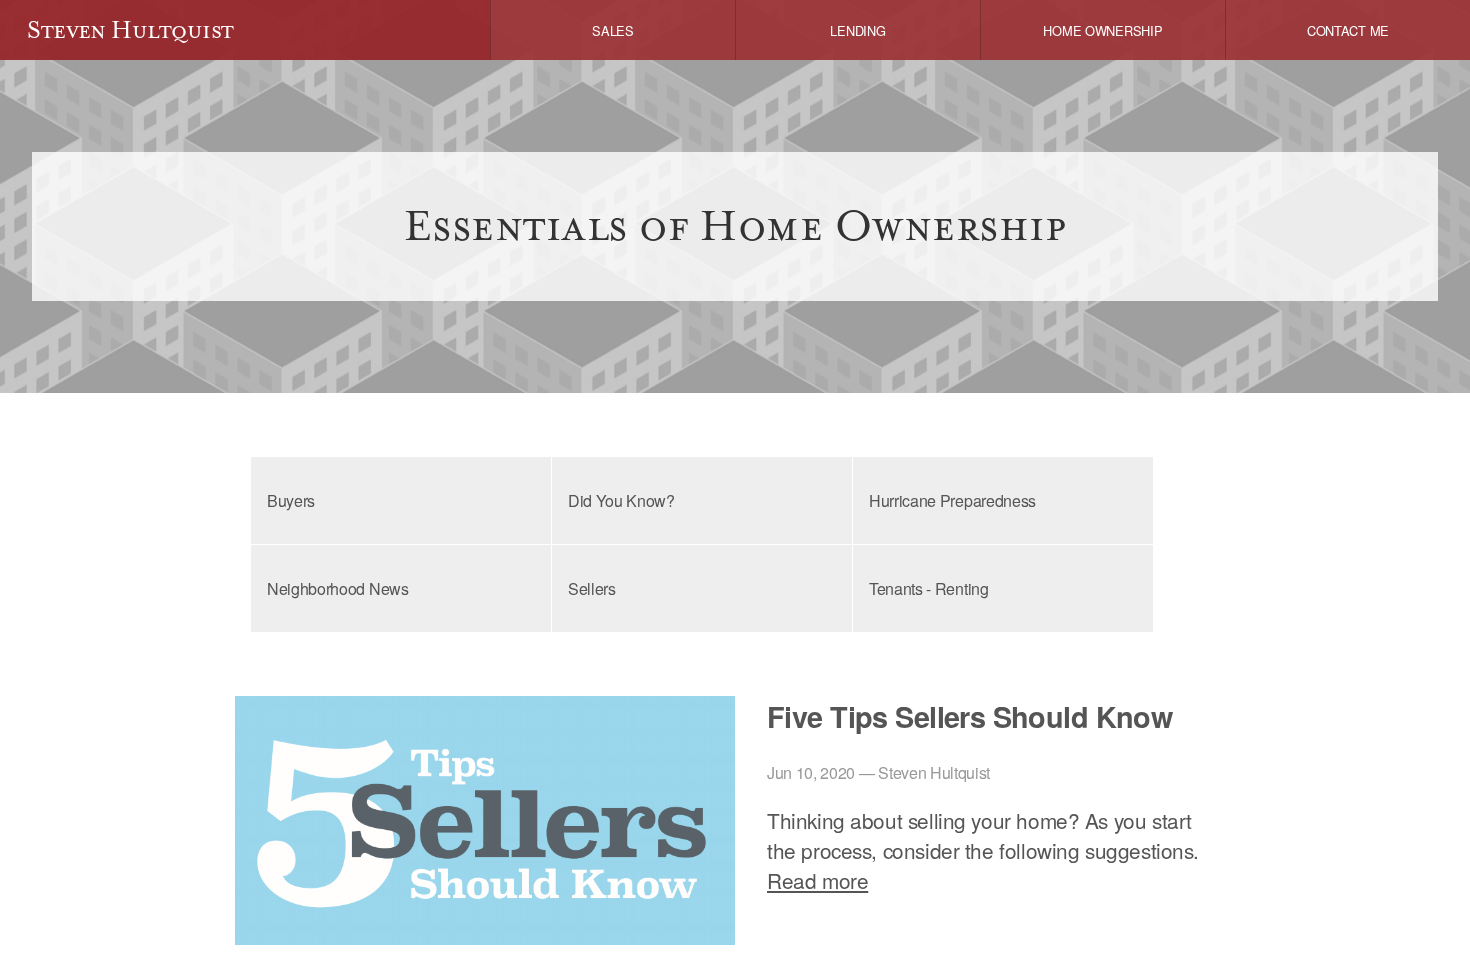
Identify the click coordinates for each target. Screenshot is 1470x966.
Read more (817, 880)
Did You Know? (621, 500)
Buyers (291, 500)
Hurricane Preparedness (952, 500)
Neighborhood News (338, 588)
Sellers (592, 588)
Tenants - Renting (929, 588)
